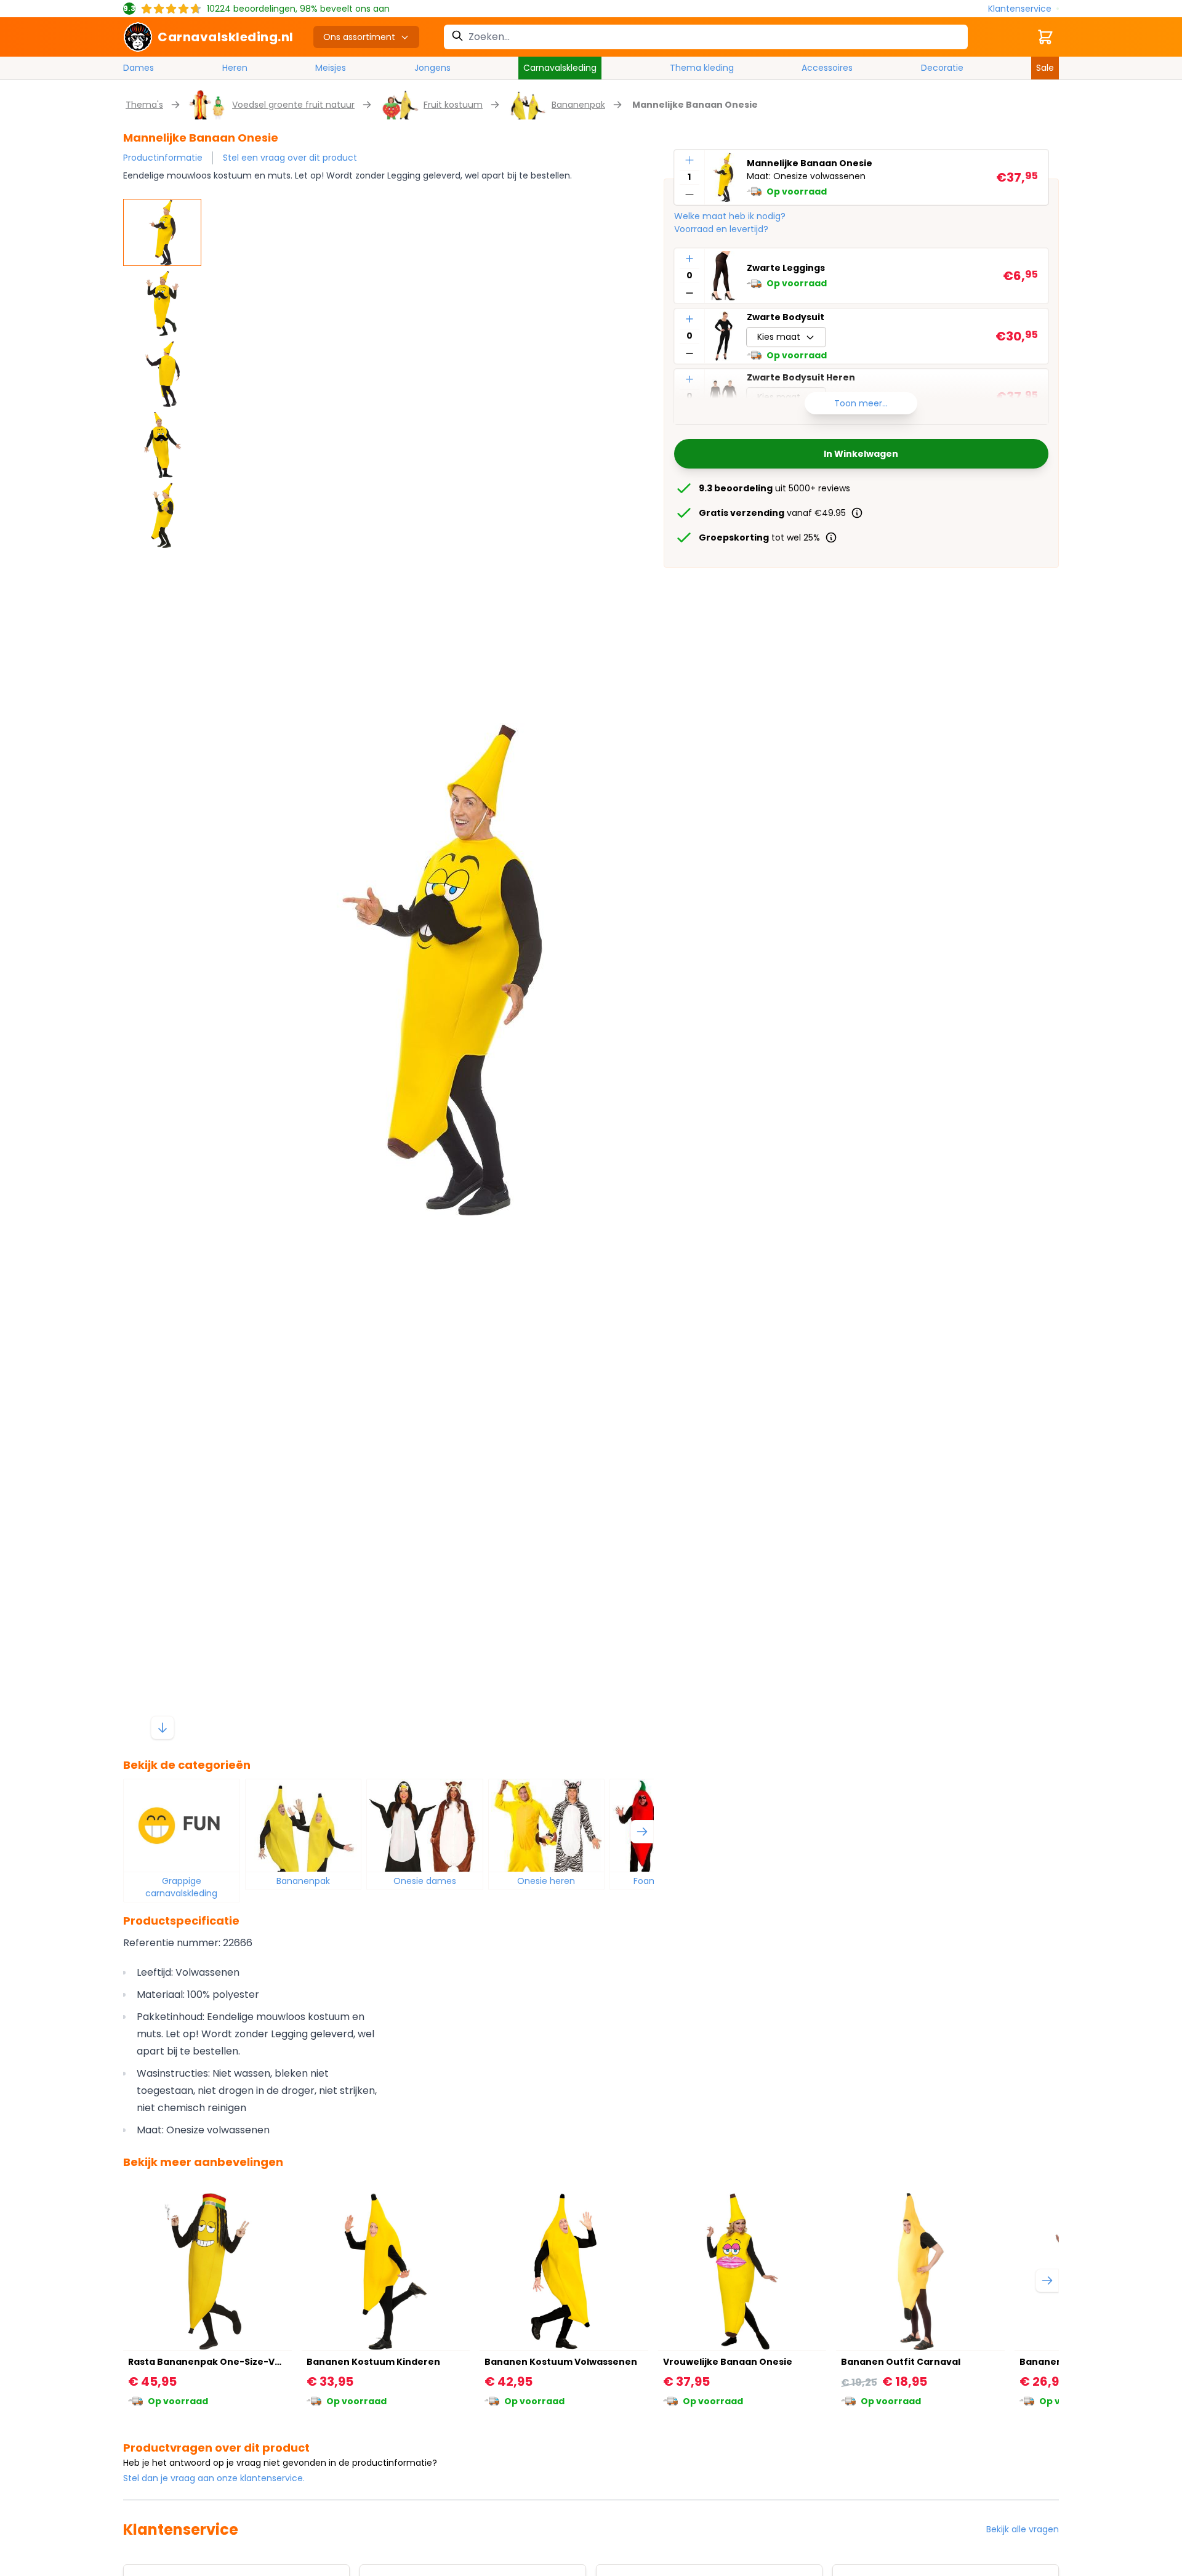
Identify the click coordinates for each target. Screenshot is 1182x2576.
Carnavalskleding (560, 68)
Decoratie (942, 68)
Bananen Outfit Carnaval (901, 2362)
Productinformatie (163, 158)
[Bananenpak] (304, 1825)
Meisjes (331, 68)
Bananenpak (578, 105)
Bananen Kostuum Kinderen (373, 2362)
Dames (139, 68)
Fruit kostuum (453, 105)
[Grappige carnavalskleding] (182, 1825)
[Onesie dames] (425, 1825)
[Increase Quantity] (689, 160)
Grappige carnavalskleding (181, 1887)
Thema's (144, 105)
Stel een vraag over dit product (290, 158)
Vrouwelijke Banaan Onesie (728, 2362)
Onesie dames (425, 1881)
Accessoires (827, 68)
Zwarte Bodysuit (786, 317)
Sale (1045, 68)
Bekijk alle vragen (1023, 2529)
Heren (235, 68)
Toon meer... (861, 403)
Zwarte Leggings (786, 268)
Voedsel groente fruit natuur (293, 105)
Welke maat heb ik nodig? (730, 216)
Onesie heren (546, 1881)
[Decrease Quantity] (689, 195)
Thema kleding (702, 68)
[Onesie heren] (547, 1825)
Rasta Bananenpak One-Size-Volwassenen (230, 2362)
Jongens (432, 68)
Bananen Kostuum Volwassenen (561, 2362)
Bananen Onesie (1059, 2362)
